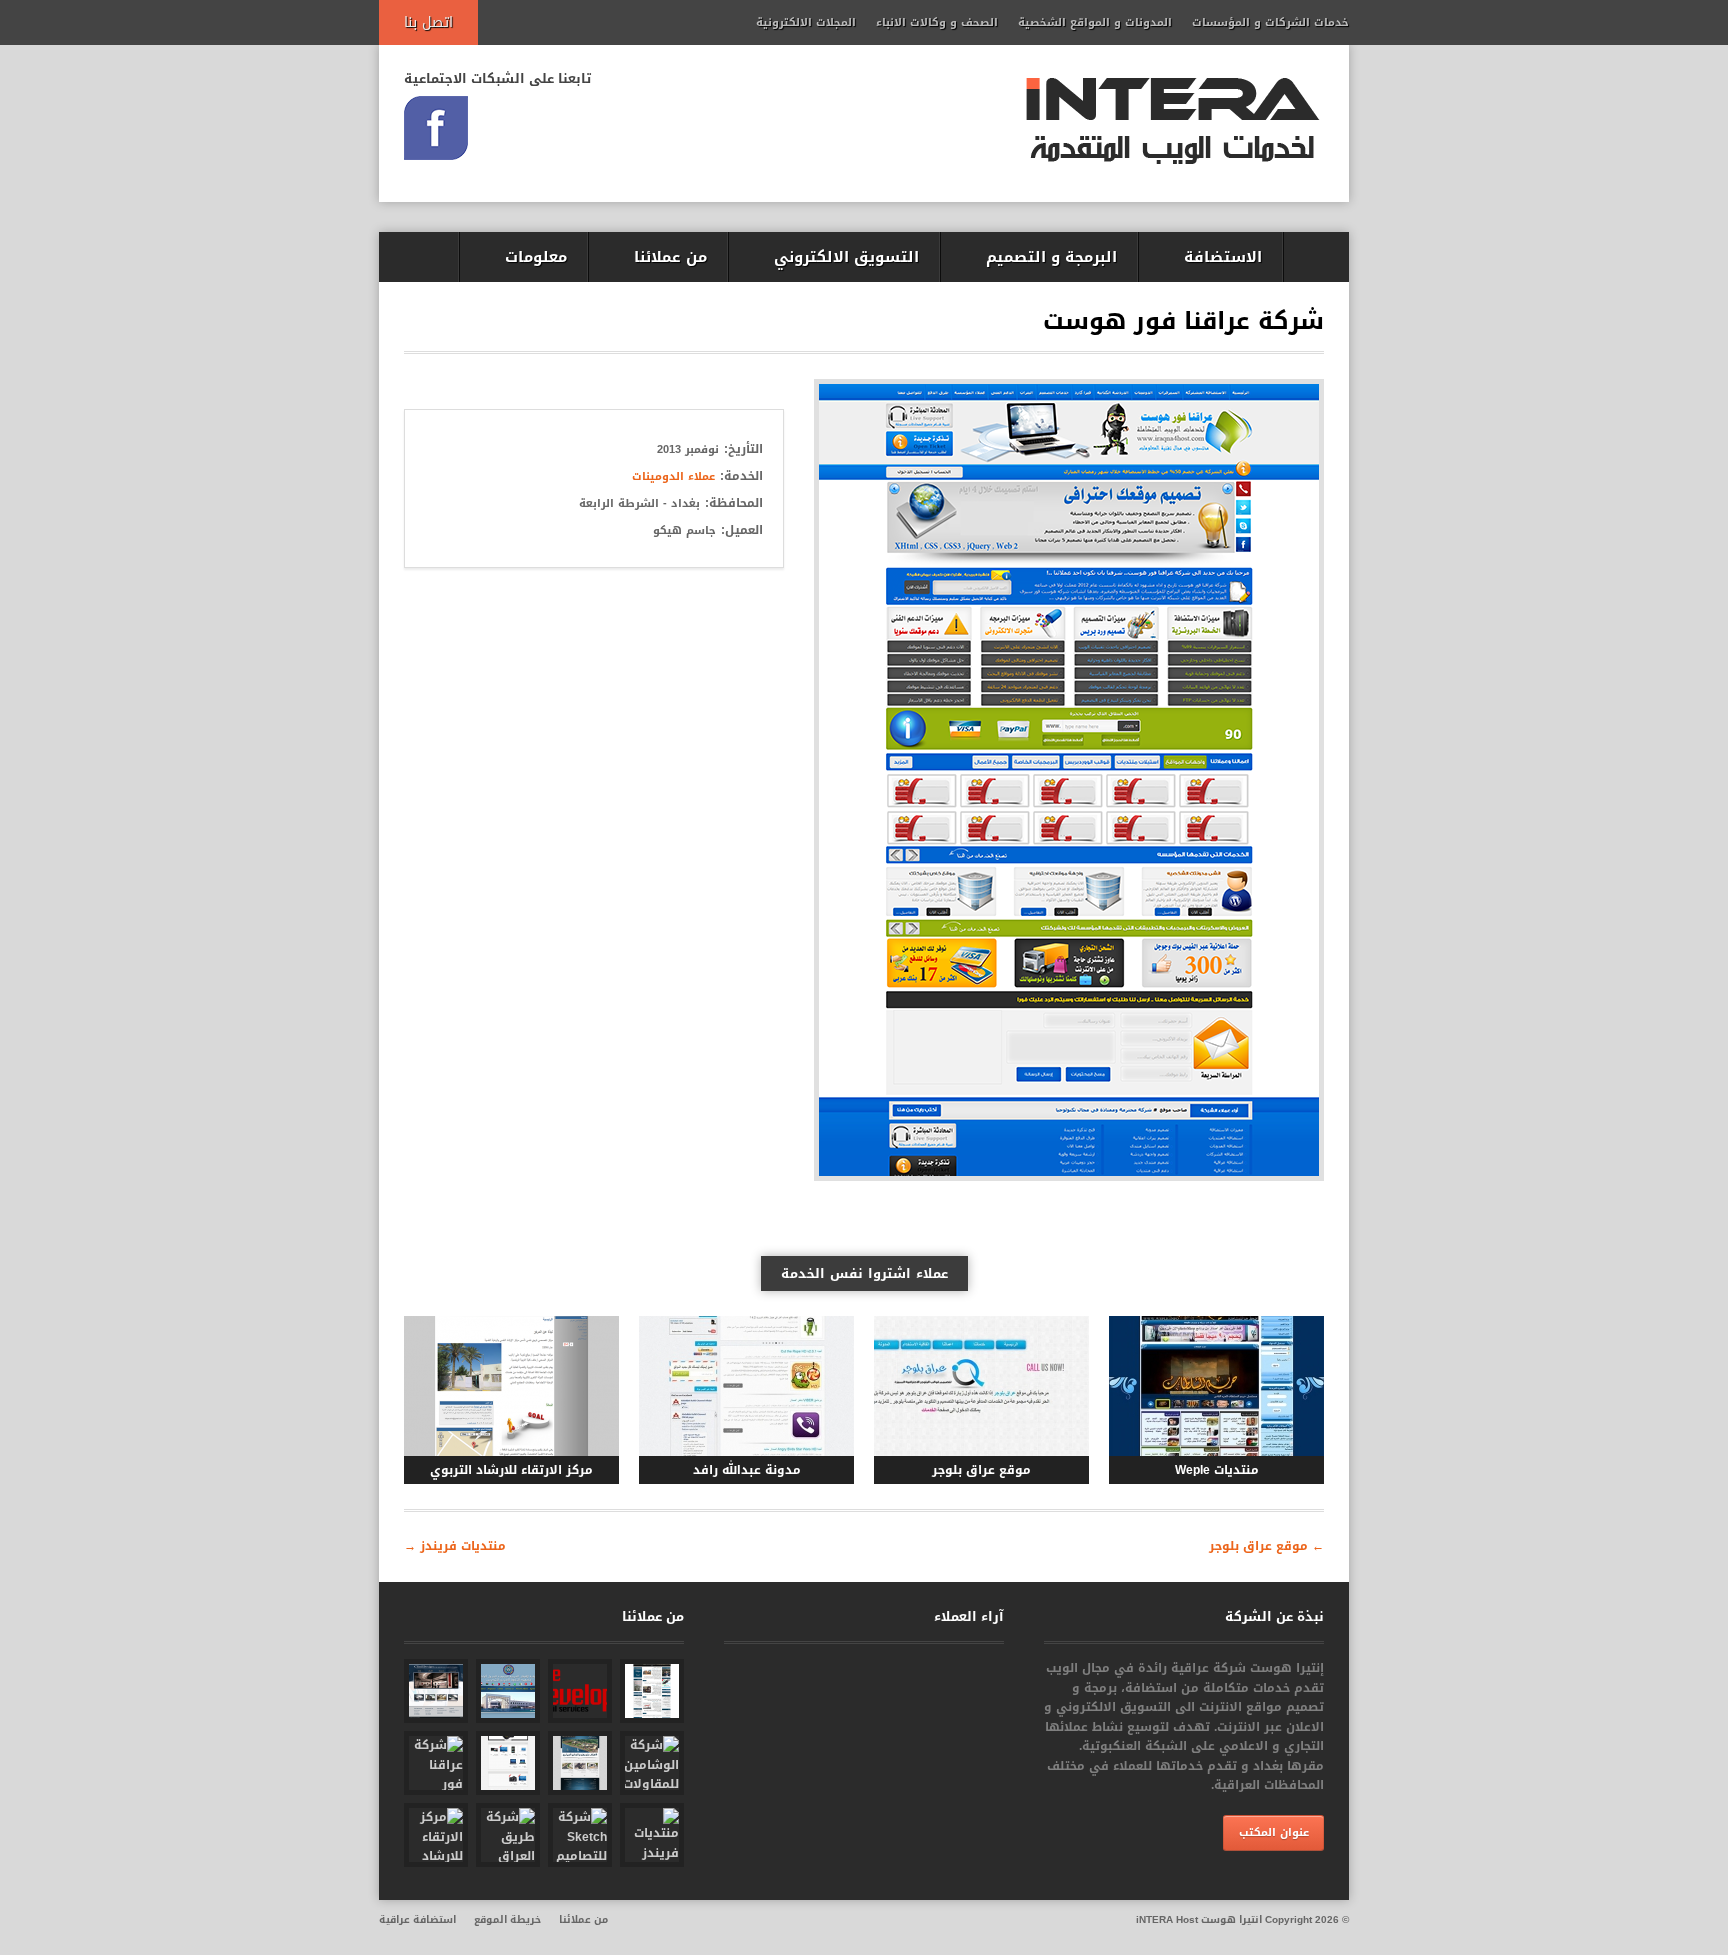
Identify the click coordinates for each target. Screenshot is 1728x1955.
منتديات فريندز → (455, 1546)
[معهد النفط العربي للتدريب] (508, 1691)
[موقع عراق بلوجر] (981, 1386)
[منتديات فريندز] (652, 1835)
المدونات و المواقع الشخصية (1095, 22)
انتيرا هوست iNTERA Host (1199, 1919)
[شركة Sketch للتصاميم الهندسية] (580, 1835)
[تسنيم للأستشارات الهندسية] (580, 1763)
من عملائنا (670, 257)
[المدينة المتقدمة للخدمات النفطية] (580, 1691)
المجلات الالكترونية (806, 22)
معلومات (536, 257)
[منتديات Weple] (1216, 1386)
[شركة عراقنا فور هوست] (436, 1763)
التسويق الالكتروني (846, 257)
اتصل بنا (428, 22)
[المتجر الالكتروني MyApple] (508, 1763)
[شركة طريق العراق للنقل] (508, 1835)
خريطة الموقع (507, 1919)
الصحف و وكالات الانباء (937, 22)
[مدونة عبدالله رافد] (746, 1386)
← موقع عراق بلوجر (1266, 1546)
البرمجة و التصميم (1051, 257)
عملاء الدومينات (673, 476)
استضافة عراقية (417, 1919)
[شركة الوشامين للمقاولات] (652, 1763)
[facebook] (436, 128)
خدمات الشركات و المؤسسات (1270, 22)
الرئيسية (1316, 257)
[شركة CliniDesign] (436, 1691)
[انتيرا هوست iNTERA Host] (1173, 123)
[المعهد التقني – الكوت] (652, 1691)
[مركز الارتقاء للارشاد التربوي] (511, 1386)
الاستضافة (1223, 257)
